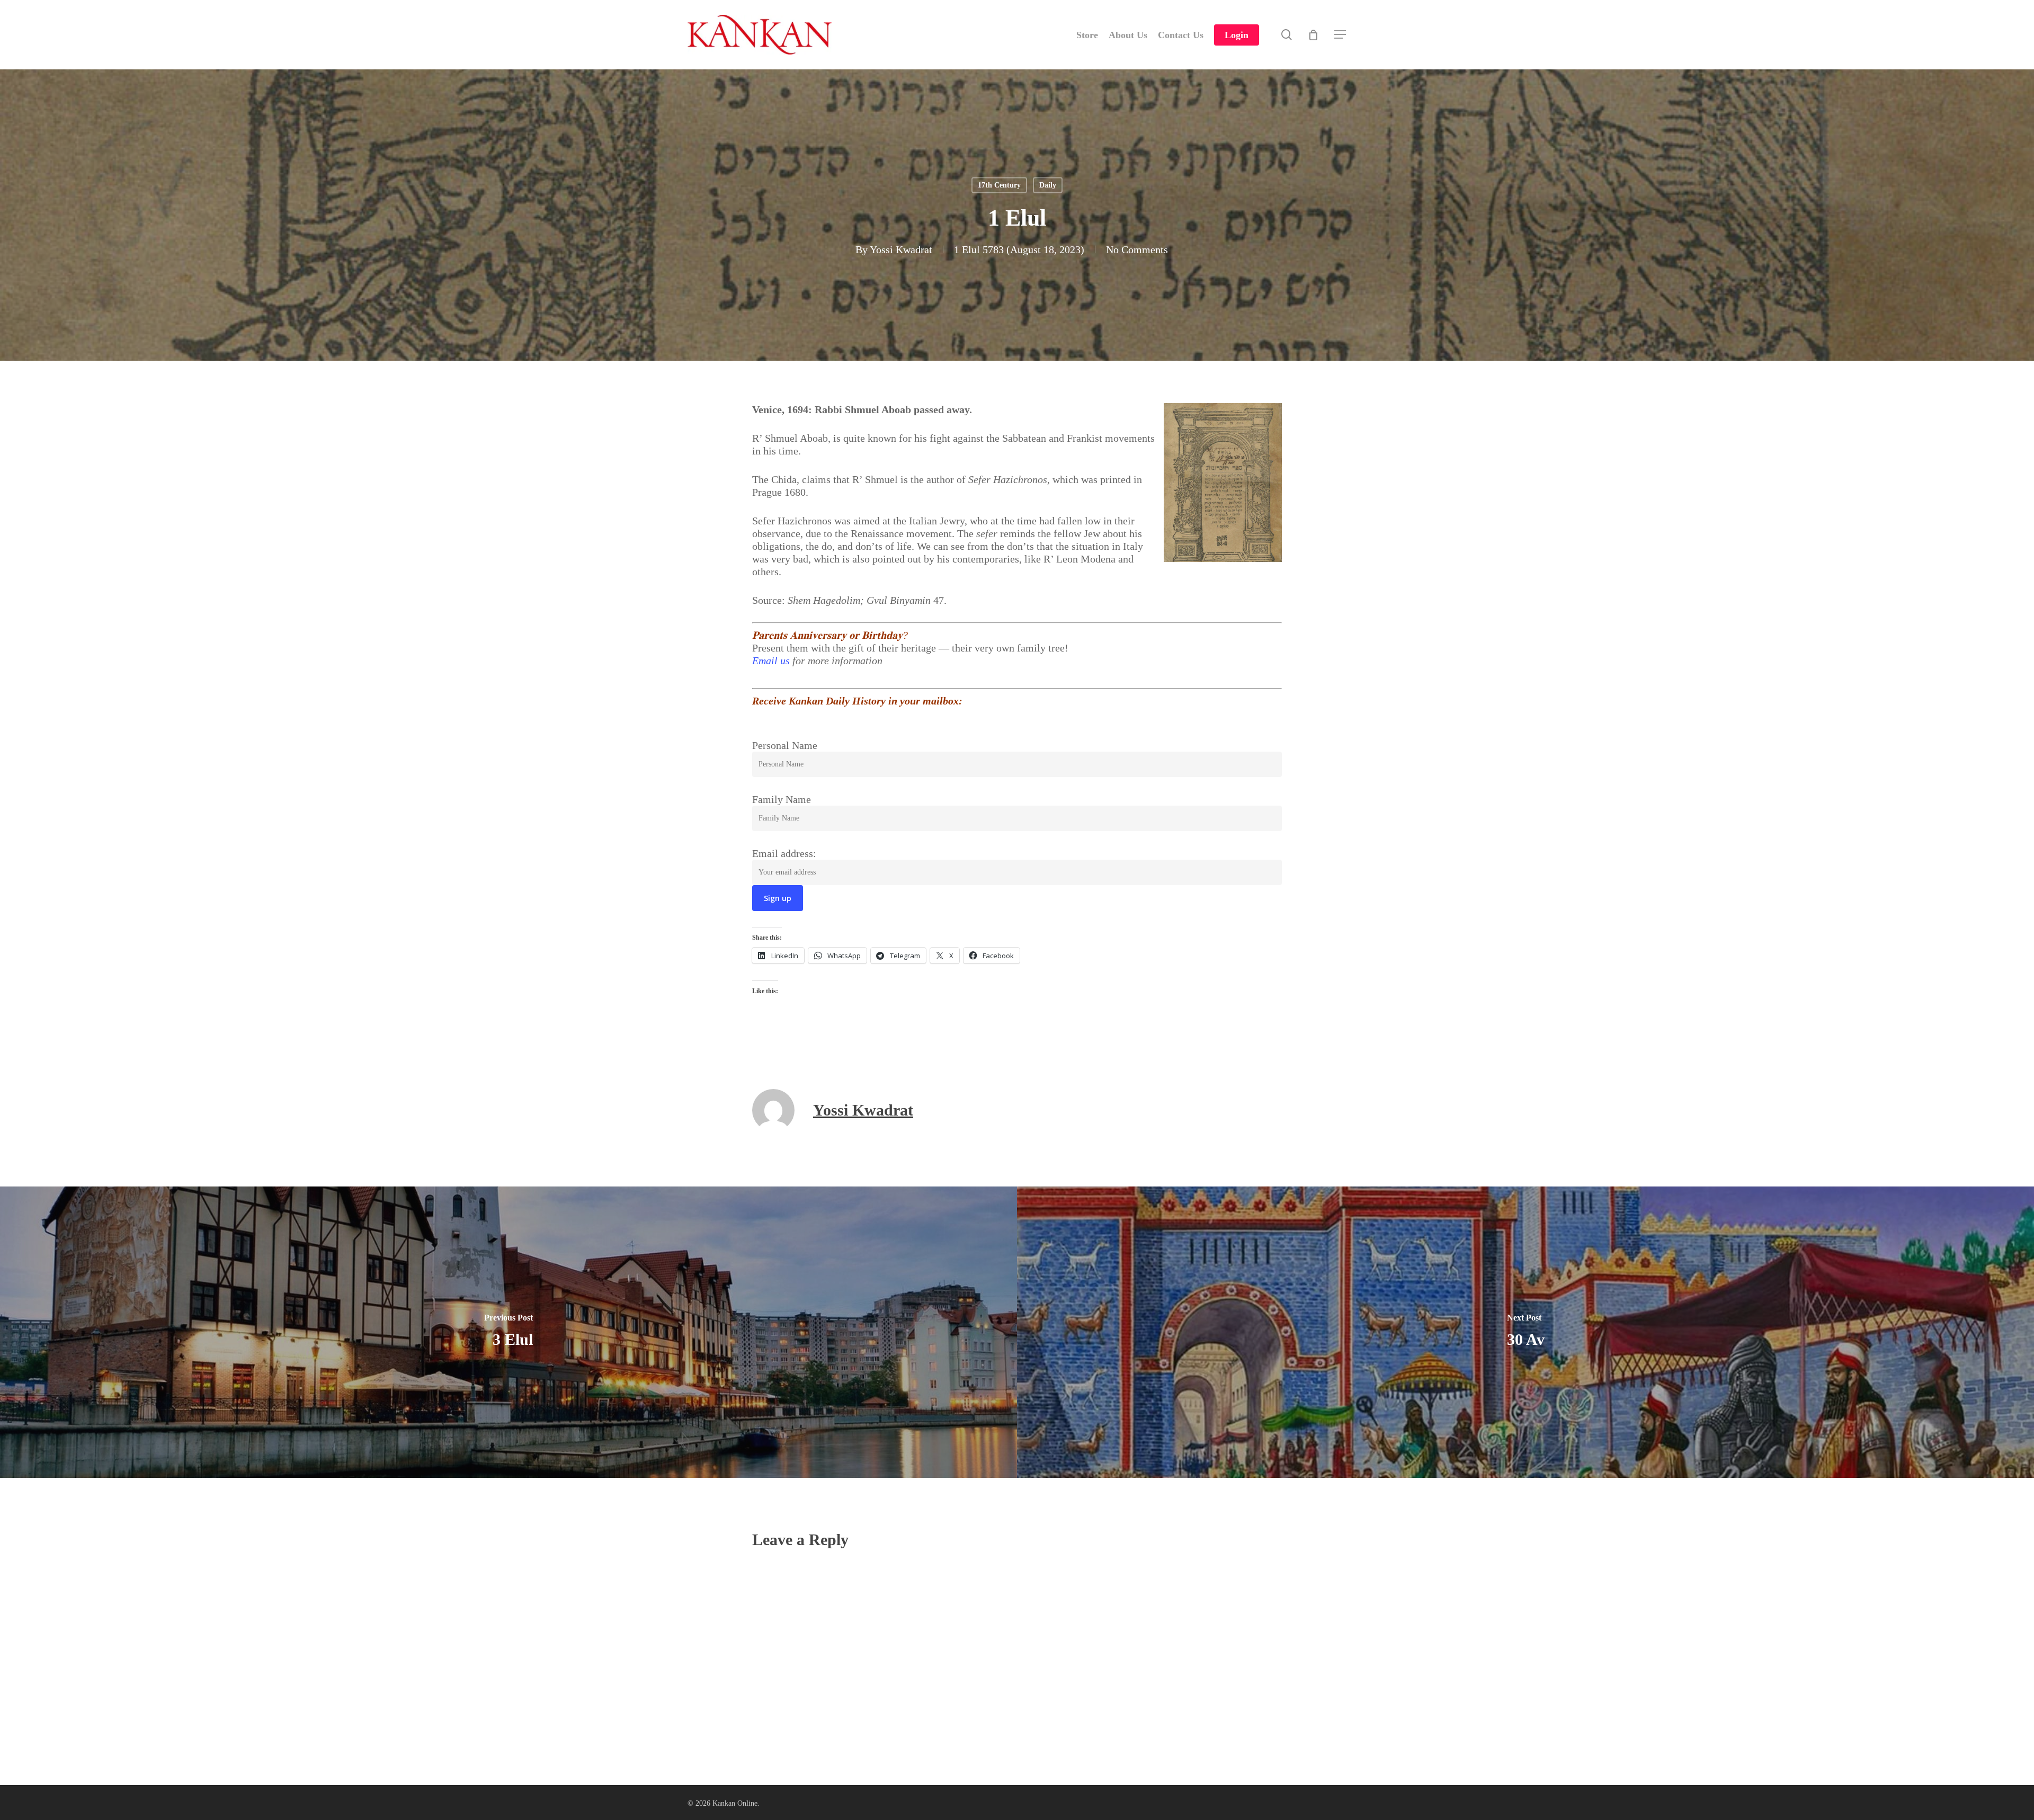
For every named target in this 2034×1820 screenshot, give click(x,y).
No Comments (1137, 249)
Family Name (782, 799)
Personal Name (785, 745)
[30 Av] (1525, 1332)
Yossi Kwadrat (901, 249)
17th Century (999, 185)
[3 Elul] (508, 1332)
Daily (1048, 185)
